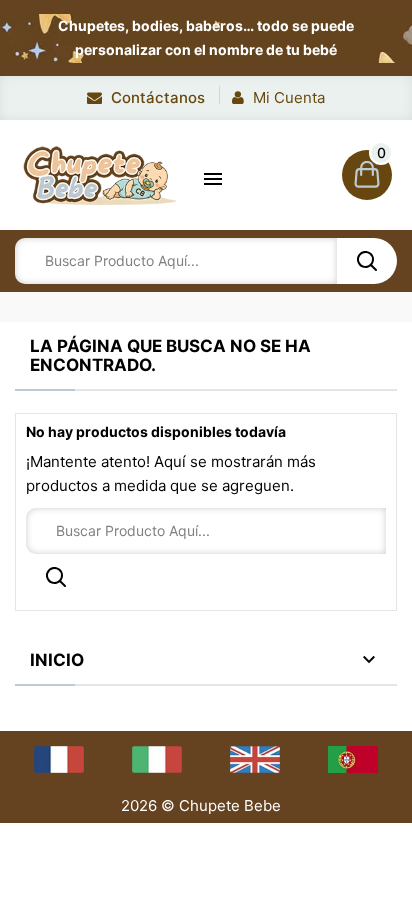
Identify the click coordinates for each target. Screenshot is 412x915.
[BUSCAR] (367, 261)
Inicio (57, 660)
